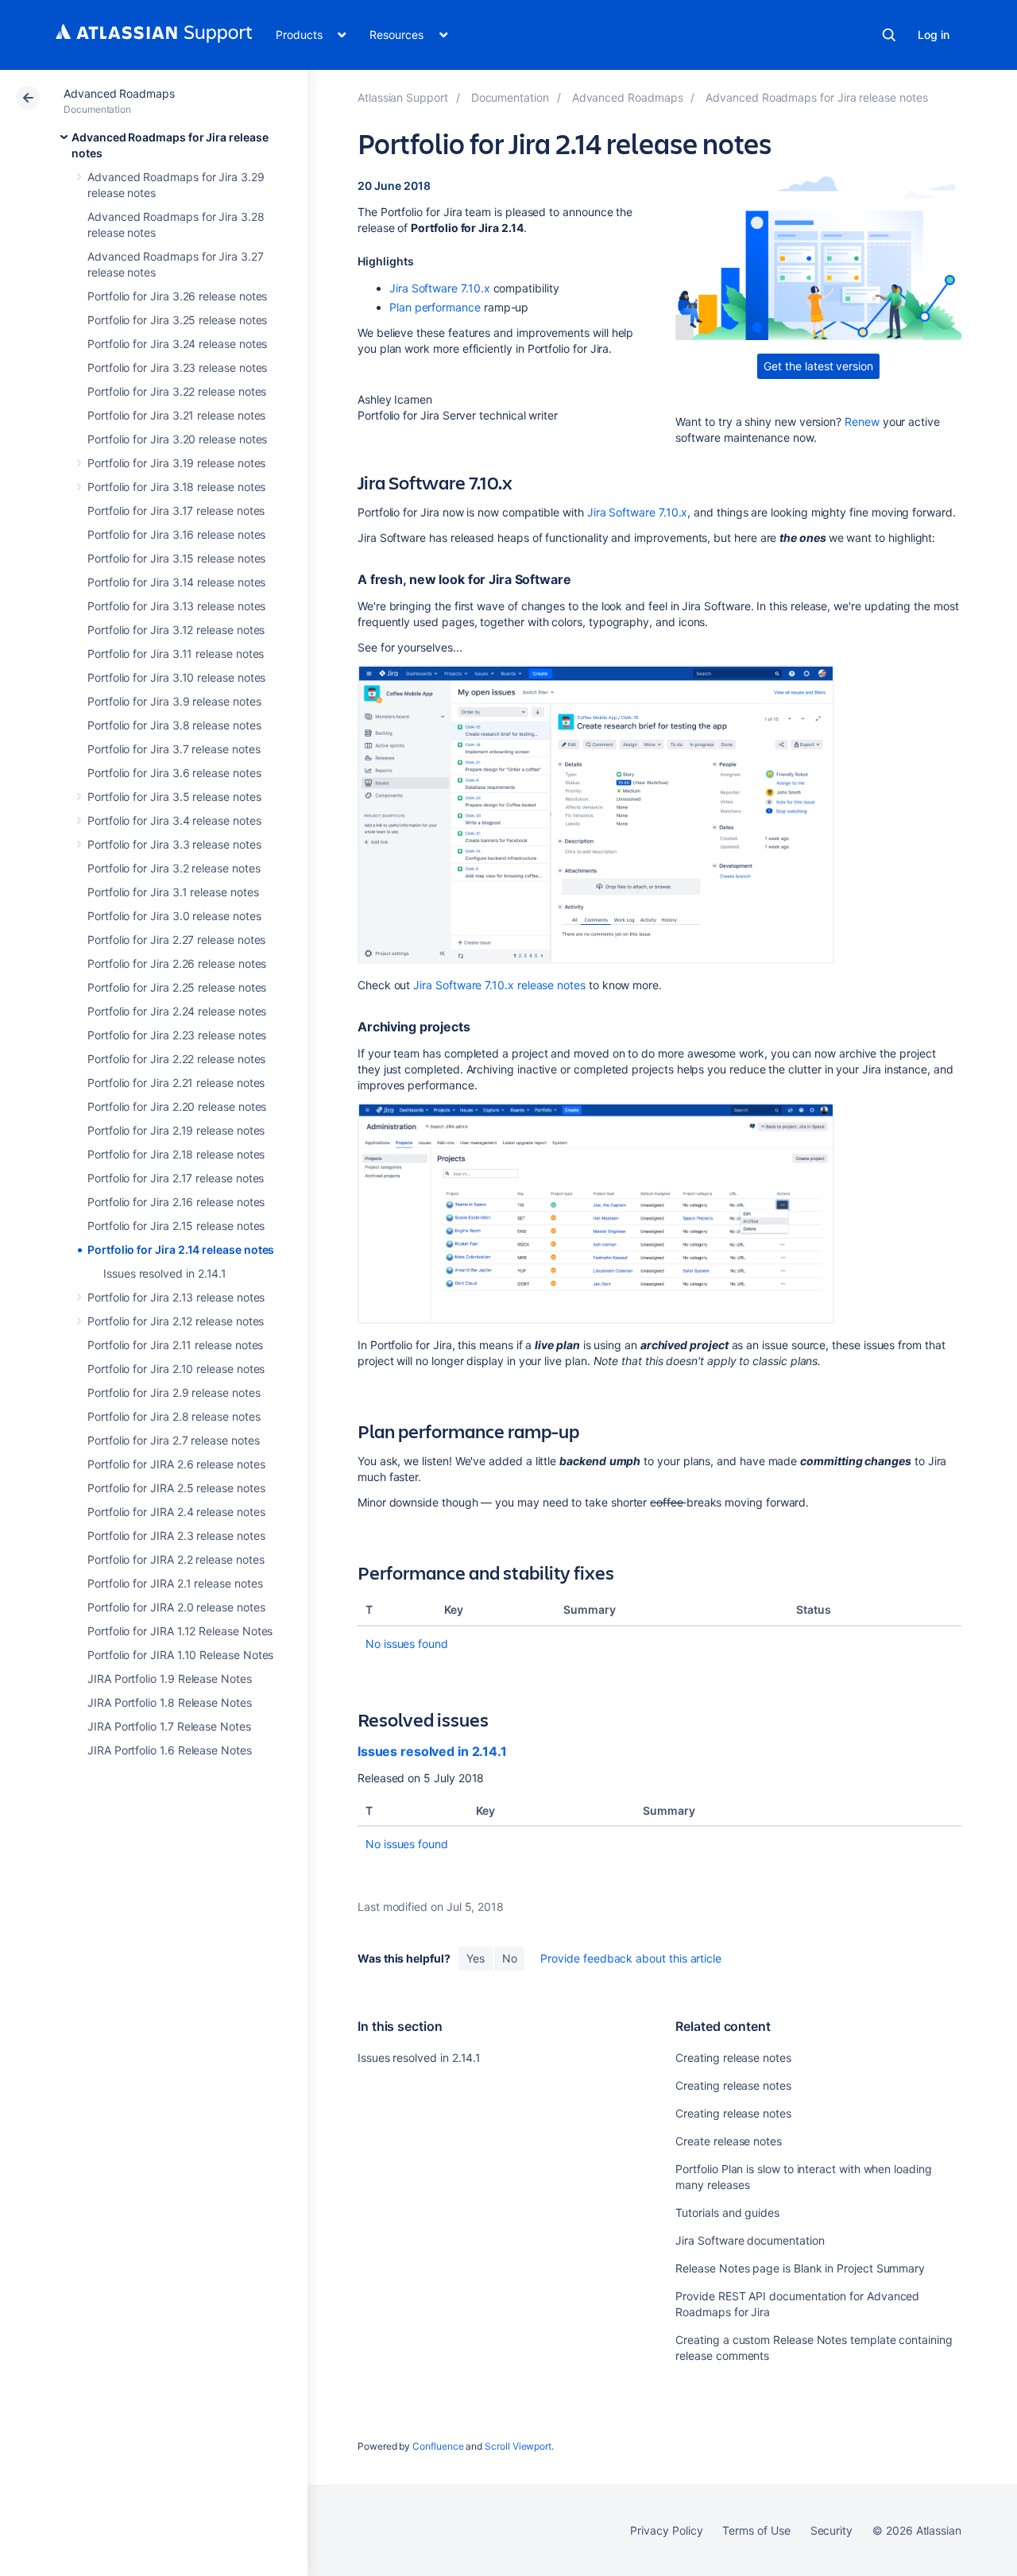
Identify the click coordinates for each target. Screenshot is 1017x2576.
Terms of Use (756, 2530)
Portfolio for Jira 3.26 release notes (177, 296)
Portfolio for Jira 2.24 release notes (177, 1011)
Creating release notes (733, 2058)
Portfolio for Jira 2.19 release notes (176, 1130)
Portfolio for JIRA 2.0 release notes (176, 1607)
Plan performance (435, 307)
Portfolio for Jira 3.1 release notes (173, 892)
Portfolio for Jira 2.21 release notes (176, 1083)
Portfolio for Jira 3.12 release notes (176, 630)
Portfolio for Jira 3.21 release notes (176, 415)
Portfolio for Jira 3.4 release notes (174, 820)
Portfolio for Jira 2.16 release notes (176, 1202)
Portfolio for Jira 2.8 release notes (174, 1416)
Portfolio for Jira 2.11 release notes (175, 1345)
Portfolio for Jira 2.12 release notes (176, 1321)
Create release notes (729, 2141)
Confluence (438, 2446)
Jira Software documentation (750, 2240)
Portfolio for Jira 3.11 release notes (176, 654)
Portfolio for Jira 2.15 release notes (176, 1226)
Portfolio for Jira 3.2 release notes (174, 868)
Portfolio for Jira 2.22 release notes (176, 1059)
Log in (934, 35)
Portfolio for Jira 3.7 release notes (174, 749)
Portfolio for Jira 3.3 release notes (174, 844)
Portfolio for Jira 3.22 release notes (177, 391)
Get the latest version (818, 366)
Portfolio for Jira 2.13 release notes (176, 1297)
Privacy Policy (666, 2530)
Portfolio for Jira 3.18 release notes (176, 487)
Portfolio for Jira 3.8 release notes (174, 725)
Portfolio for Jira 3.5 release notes (174, 797)
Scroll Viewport (518, 2446)
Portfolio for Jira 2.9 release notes (174, 1392)
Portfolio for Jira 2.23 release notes (177, 1035)
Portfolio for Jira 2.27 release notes (176, 940)
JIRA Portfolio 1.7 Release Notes (169, 1726)
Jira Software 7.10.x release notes (499, 985)
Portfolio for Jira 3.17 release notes (176, 511)
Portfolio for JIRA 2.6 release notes (176, 1464)
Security (831, 2530)
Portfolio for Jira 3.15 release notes (176, 558)
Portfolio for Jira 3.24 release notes (177, 344)
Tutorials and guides (727, 2212)
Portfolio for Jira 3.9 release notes (174, 701)
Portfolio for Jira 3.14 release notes (176, 582)
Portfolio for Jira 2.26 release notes (177, 963)
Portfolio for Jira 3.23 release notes (177, 367)
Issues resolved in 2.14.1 (165, 1273)
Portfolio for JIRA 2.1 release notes (175, 1583)
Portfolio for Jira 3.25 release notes (177, 320)
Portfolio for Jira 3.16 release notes (176, 534)
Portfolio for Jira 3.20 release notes (177, 439)
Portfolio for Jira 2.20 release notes (177, 1106)
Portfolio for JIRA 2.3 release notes (176, 1536)
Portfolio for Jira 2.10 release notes (176, 1369)
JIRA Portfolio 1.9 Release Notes (170, 1679)
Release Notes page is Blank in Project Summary (800, 2268)
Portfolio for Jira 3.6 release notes (174, 773)
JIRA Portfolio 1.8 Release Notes (170, 1702)
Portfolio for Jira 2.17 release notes (176, 1178)
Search (889, 35)
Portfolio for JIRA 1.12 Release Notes (180, 1631)
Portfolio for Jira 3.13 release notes (176, 606)
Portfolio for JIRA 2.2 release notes (176, 1559)
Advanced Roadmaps (119, 93)
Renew (862, 422)
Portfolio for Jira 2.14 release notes (181, 1249)
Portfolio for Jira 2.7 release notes (173, 1440)
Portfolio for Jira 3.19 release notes (176, 463)
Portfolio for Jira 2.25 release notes (177, 987)
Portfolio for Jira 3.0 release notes (174, 916)
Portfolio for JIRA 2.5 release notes (176, 1488)
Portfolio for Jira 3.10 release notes (176, 677)
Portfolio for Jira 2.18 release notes (176, 1154)
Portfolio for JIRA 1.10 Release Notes (180, 1655)
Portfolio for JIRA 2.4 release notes (176, 1512)
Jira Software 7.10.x (440, 288)
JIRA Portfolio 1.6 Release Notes (170, 1750)
